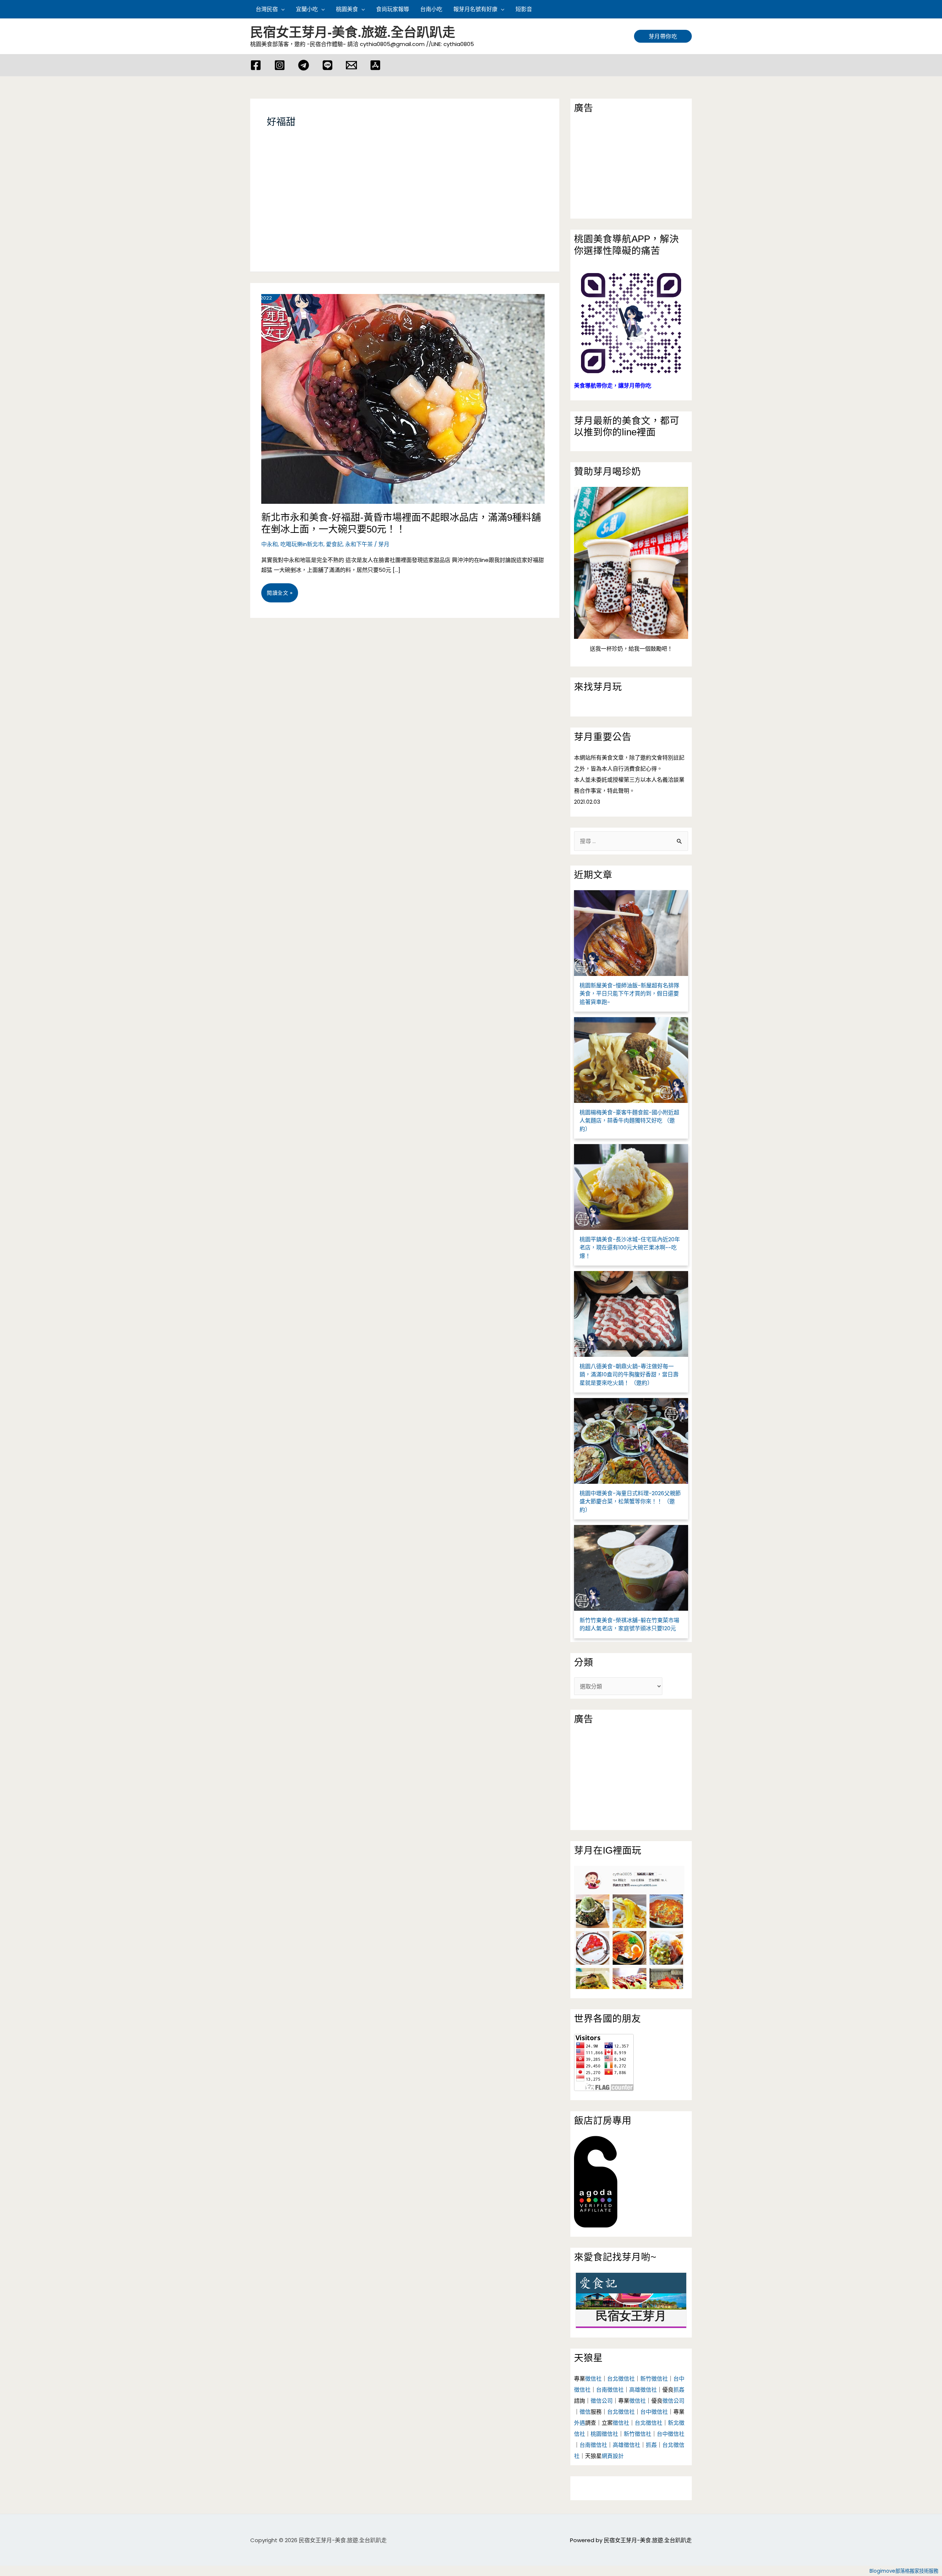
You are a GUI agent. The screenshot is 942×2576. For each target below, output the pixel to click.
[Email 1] (351, 65)
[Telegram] (304, 65)
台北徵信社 (621, 2379)
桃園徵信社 (604, 2434)
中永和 (270, 544)
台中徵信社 (654, 2412)
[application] (281, 9)
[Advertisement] (405, 209)
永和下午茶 (359, 544)
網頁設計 (613, 2456)
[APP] (375, 65)
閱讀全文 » (279, 596)
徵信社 (593, 2379)
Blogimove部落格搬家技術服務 (904, 2571)
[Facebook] (256, 65)
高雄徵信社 (643, 2390)
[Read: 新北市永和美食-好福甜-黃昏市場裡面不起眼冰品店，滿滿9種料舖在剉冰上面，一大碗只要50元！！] (397, 393)
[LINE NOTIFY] (327, 65)
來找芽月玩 (598, 687)
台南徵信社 (610, 2390)
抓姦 (679, 2390)
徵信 (585, 2412)
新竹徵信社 (654, 2379)
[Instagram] (280, 65)
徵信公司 (602, 2401)
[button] (688, 9)
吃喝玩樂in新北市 (302, 544)
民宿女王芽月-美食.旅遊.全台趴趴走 (353, 32)
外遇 (580, 2423)
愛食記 (334, 544)
